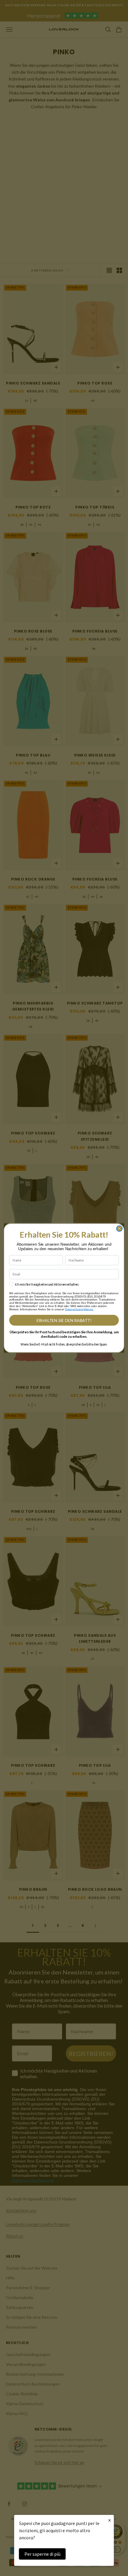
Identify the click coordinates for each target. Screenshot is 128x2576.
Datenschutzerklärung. (79, 1309)
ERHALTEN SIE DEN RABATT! (64, 1320)
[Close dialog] (119, 1228)
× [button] (110, 2520)
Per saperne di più (42, 2554)
